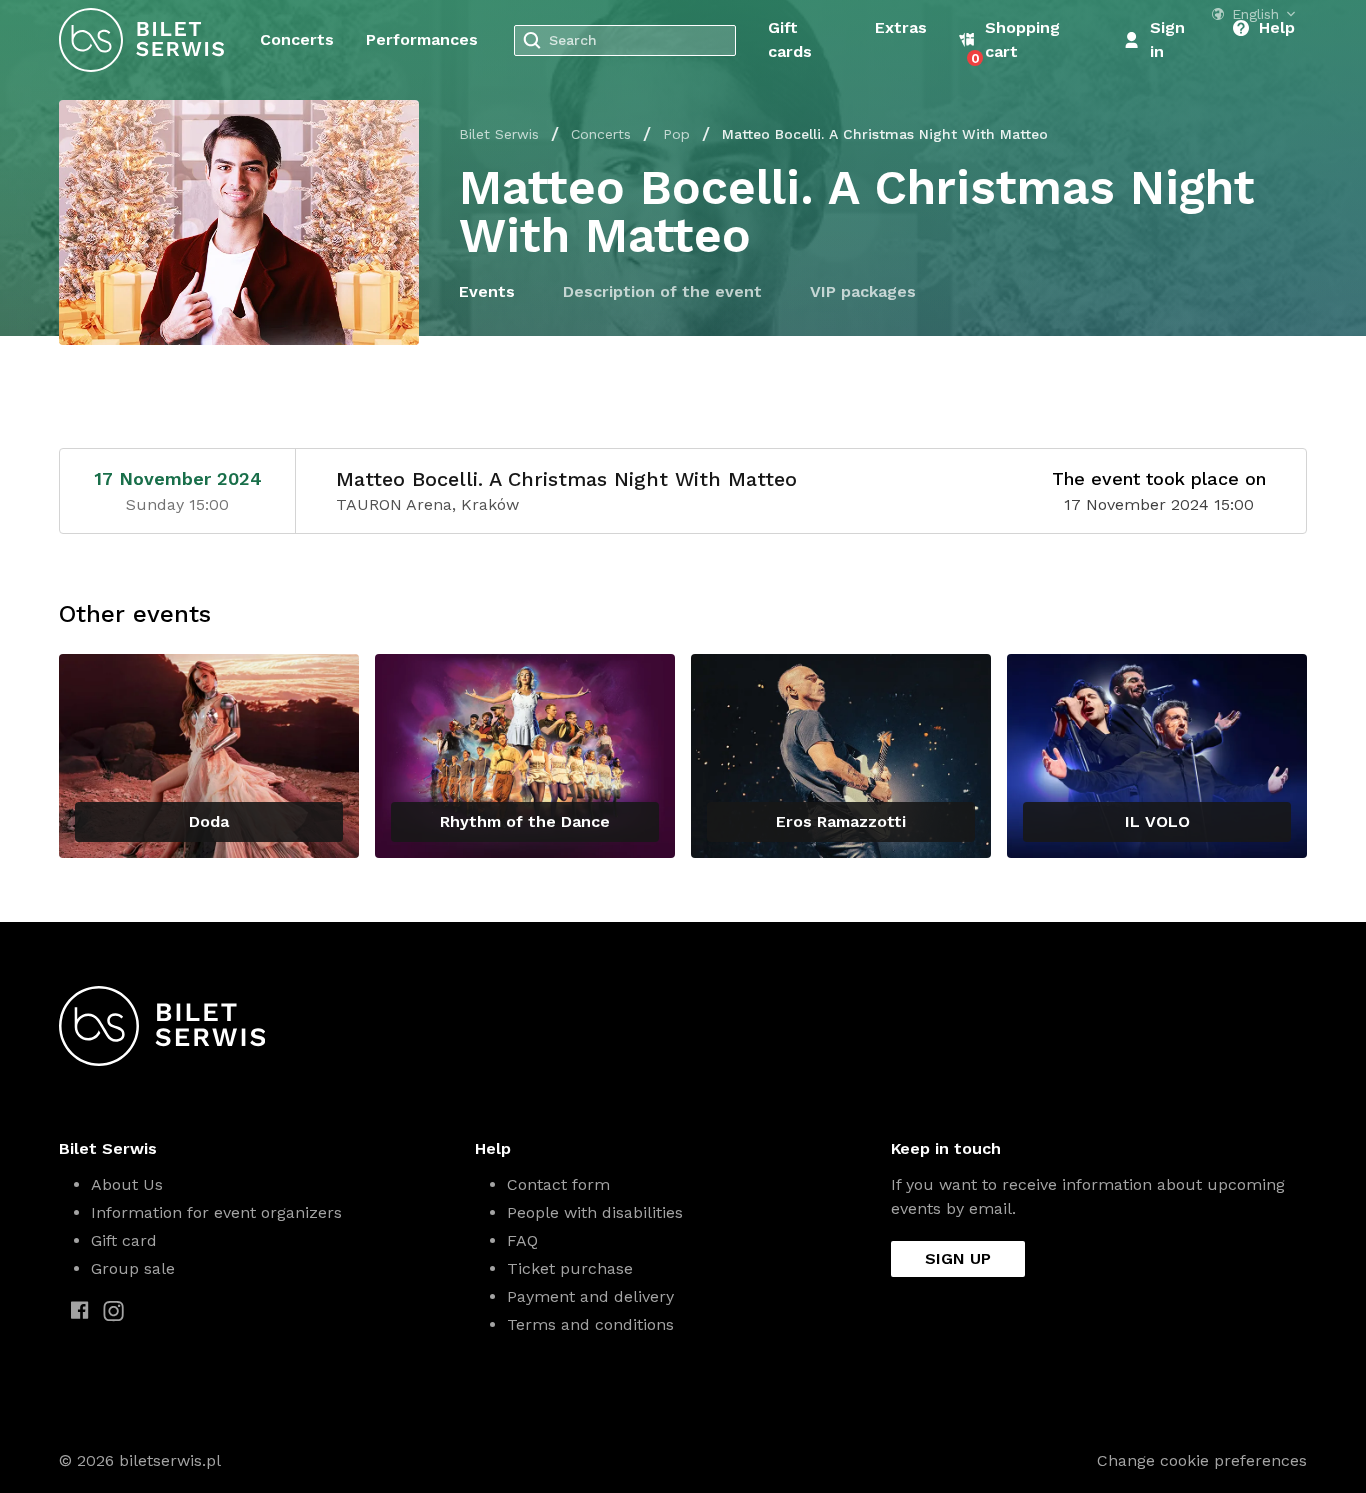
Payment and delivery (590, 1296)
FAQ (522, 1240)
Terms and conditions (590, 1324)
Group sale (133, 1268)
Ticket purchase (570, 1268)
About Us (127, 1184)
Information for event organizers (216, 1212)
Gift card (124, 1240)
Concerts (297, 39)
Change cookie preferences (1202, 1460)
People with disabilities (595, 1212)
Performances (422, 39)
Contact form (558, 1184)
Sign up (958, 1258)
